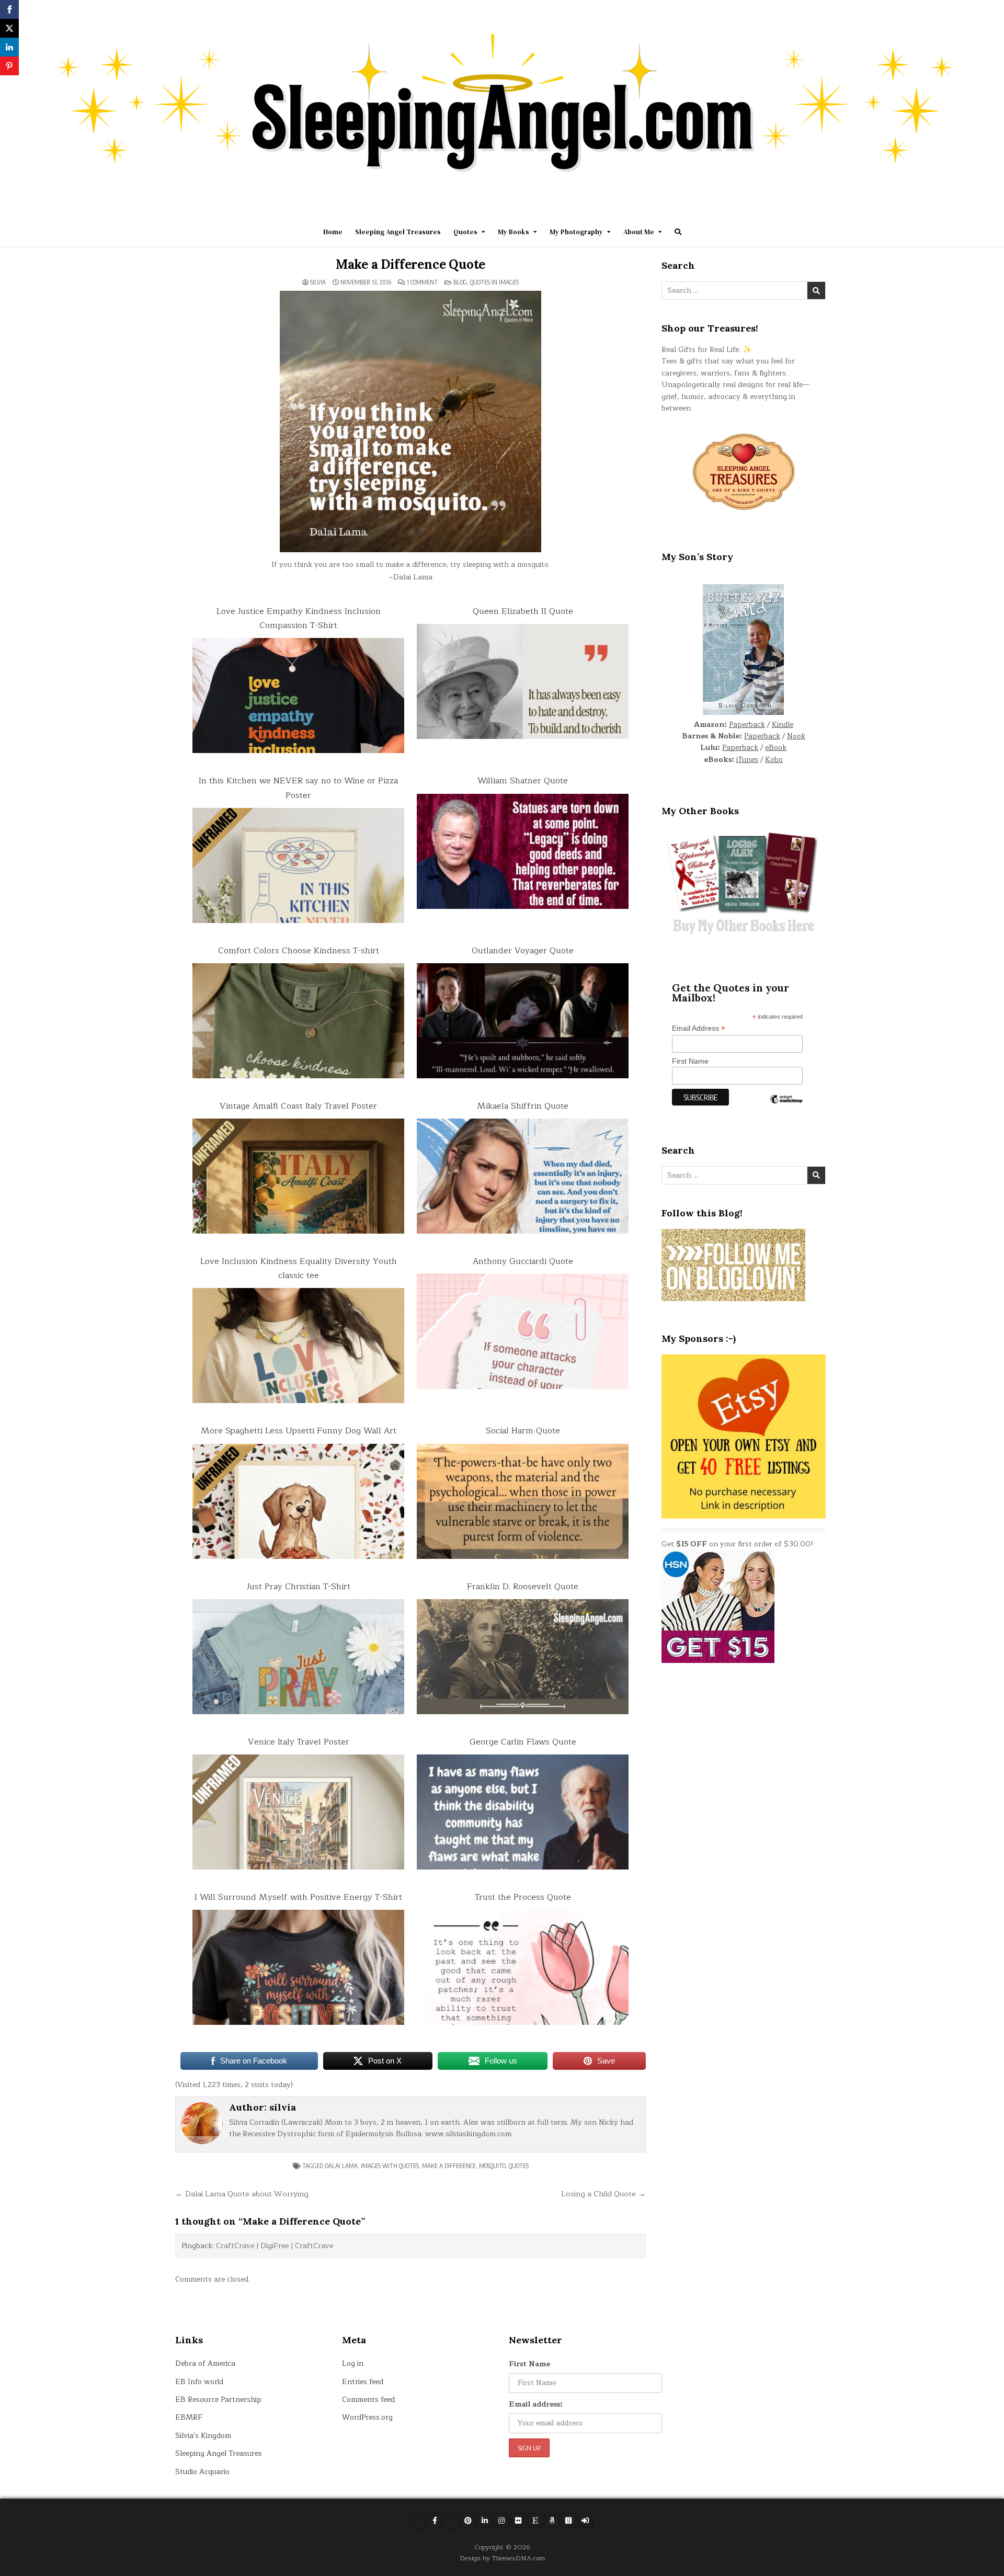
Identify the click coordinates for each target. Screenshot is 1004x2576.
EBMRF (189, 2417)
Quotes (465, 232)
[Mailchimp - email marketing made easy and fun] (786, 1107)
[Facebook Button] (435, 2521)
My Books (514, 232)
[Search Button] (678, 232)
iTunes (747, 760)
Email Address (699, 1028)
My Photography (576, 232)
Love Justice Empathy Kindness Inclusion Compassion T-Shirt (299, 618)
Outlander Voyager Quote (523, 951)
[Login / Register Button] (585, 2521)
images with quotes (390, 2166)
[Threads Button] (451, 2521)
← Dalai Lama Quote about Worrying (242, 2194)
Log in (353, 2363)
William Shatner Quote (523, 781)
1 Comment (422, 282)
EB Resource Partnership (218, 2400)
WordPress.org (367, 2417)
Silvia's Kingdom (203, 2436)
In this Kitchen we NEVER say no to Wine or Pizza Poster (298, 788)
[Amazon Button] (552, 2521)
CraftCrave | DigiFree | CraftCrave (275, 2246)
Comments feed (368, 2400)
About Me (639, 232)
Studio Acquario (202, 2472)
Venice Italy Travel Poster (299, 1742)
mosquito (492, 2166)
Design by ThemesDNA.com (502, 2558)
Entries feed (363, 2382)
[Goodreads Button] (568, 2521)
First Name (690, 1061)
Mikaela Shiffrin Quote (523, 1106)
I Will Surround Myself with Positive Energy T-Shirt (298, 1897)
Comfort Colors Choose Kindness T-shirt (299, 951)
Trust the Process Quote (523, 1897)
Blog (460, 282)
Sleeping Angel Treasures (398, 232)
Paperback (747, 725)
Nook (796, 736)
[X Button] (418, 2521)
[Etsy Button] (535, 2521)
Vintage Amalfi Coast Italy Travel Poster (298, 1106)
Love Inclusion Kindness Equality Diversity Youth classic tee (299, 1268)
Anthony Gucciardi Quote (523, 1261)
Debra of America (205, 2363)
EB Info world (199, 2382)
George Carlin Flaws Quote (523, 1742)
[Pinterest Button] (468, 2521)
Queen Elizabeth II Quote (523, 611)
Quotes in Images (494, 282)
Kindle (783, 725)
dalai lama (341, 2166)
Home (333, 232)
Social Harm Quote (523, 1431)
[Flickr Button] (518, 2521)
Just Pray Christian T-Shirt (299, 1587)
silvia (318, 282)
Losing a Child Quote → (603, 2194)
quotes (519, 2166)
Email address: (536, 2404)
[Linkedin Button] (485, 2521)
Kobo (774, 760)
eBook (776, 748)
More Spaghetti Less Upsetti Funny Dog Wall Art (299, 1431)
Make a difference (449, 2166)
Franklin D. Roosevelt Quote (523, 1587)
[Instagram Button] (501, 2521)
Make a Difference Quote (410, 264)
